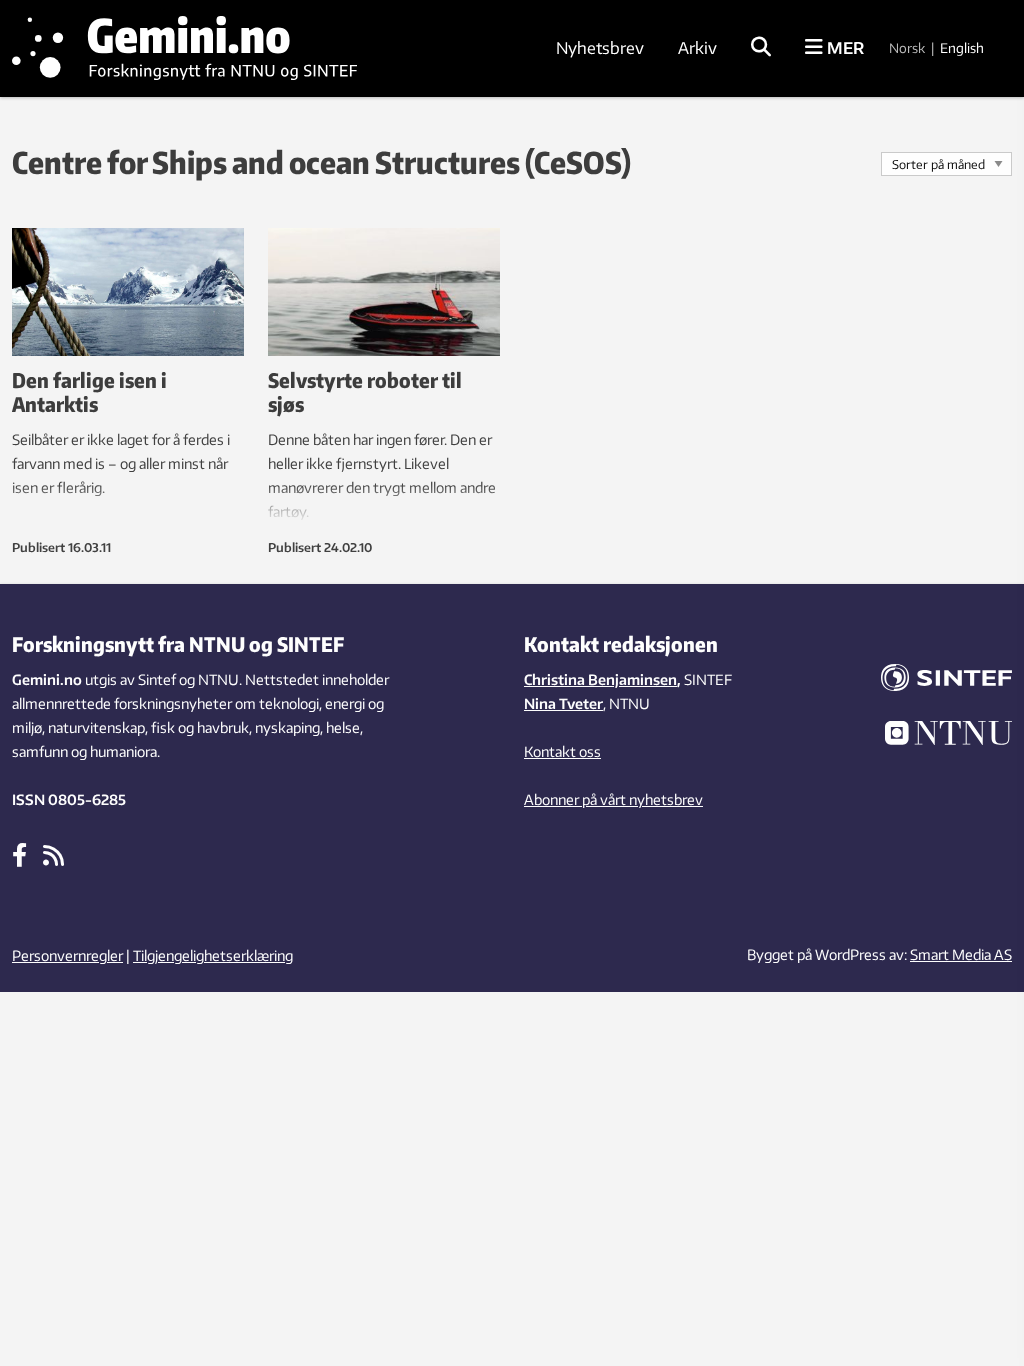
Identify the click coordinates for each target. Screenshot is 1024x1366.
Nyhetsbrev (600, 48)
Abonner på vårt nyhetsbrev (613, 799)
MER (843, 48)
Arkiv (697, 48)
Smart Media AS (961, 954)
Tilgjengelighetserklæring (213, 955)
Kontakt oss (562, 751)
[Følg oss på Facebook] (19, 854)
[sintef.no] (938, 680)
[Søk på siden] (761, 48)
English (962, 48)
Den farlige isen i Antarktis (89, 391)
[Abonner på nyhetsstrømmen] (53, 854)
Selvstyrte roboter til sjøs (365, 391)
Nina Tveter (563, 703)
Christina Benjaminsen (600, 679)
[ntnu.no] (938, 736)
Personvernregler (67, 955)
